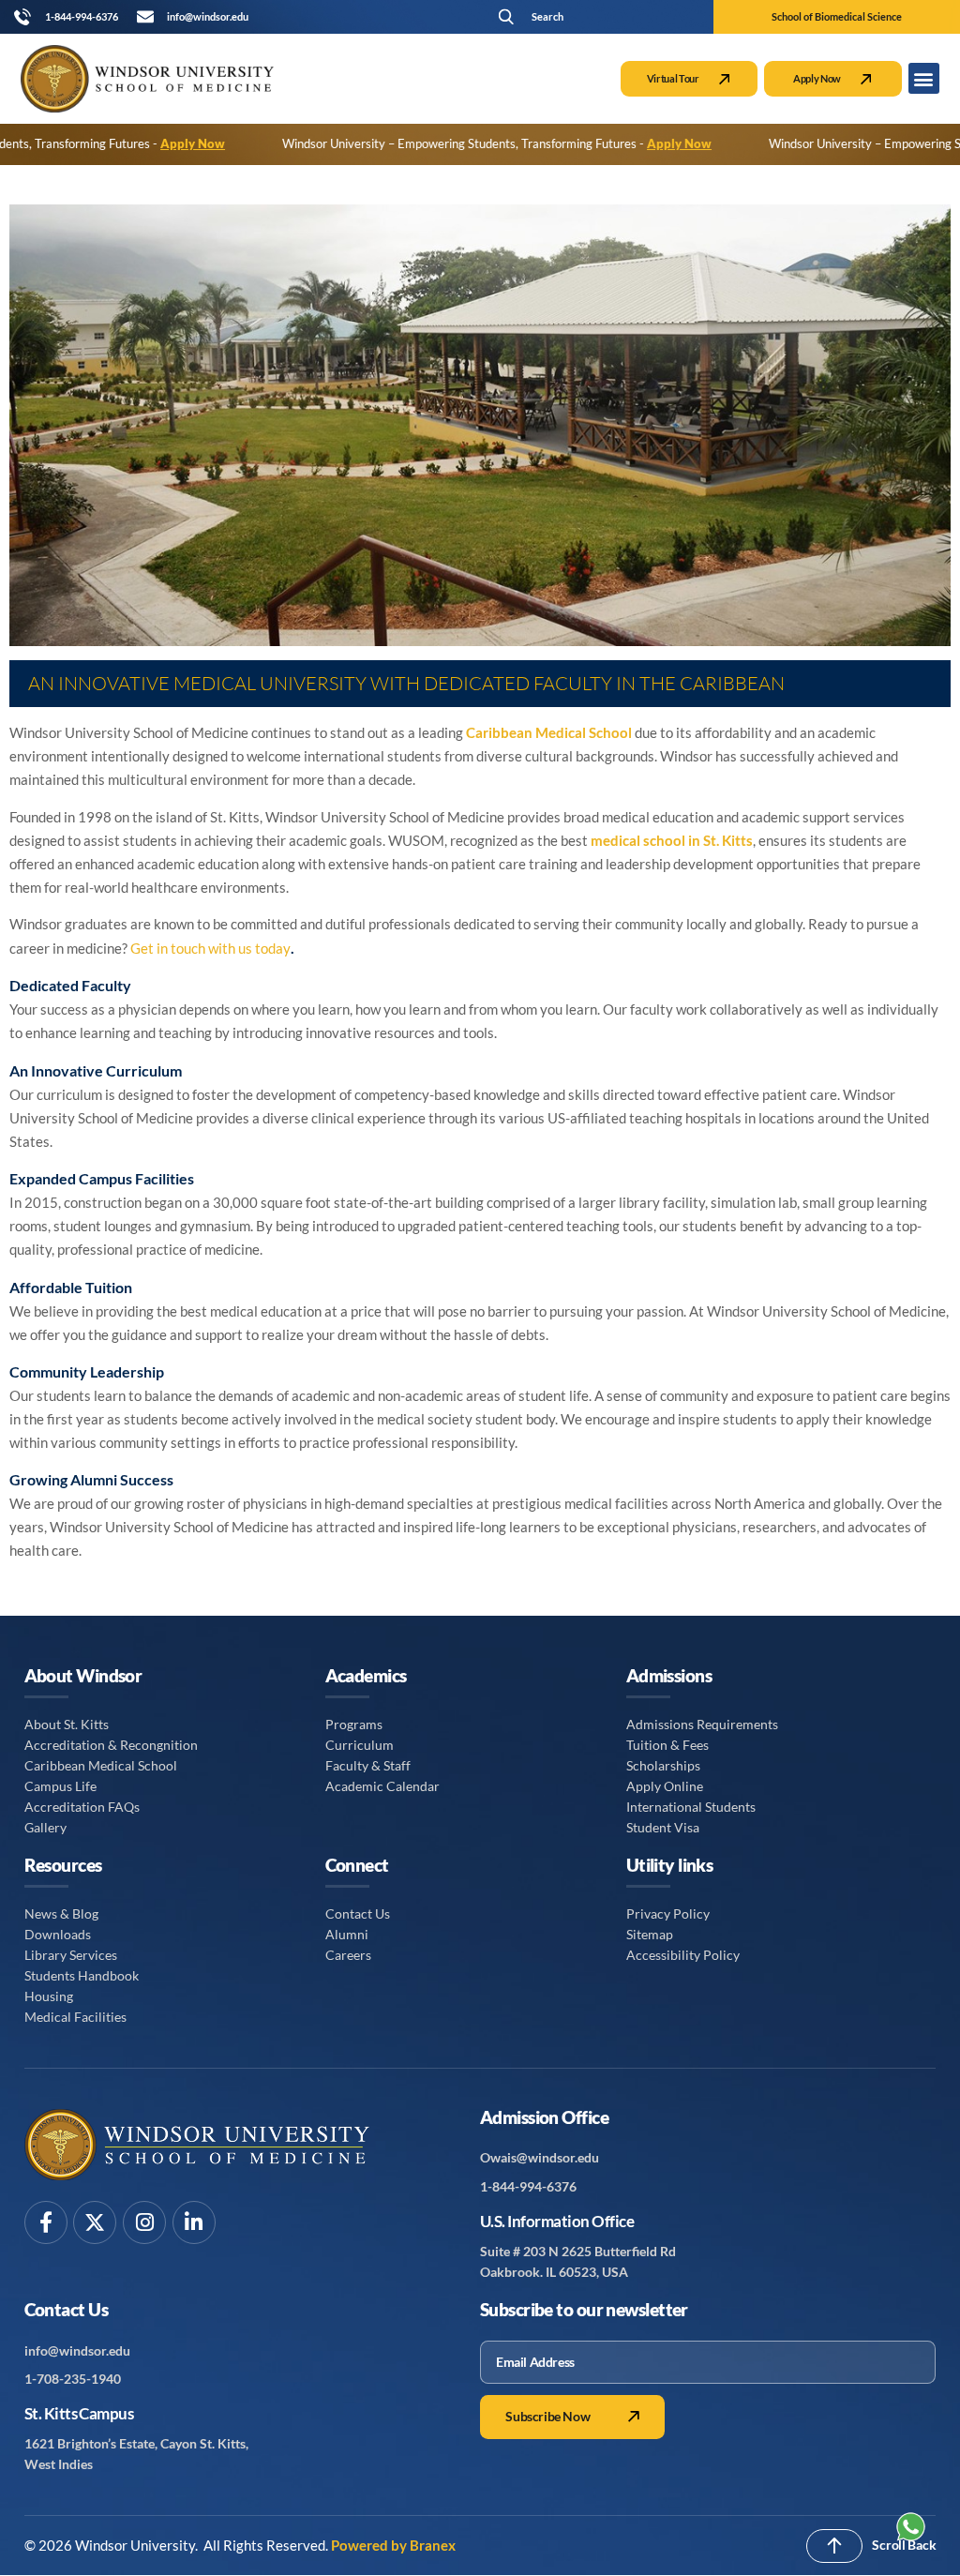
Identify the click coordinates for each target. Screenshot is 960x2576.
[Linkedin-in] (194, 2222)
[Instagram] (144, 2222)
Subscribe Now (547, 2417)
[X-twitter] (95, 2222)
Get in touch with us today (210, 948)
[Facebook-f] (46, 2222)
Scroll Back (904, 2545)
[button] (583, 16)
